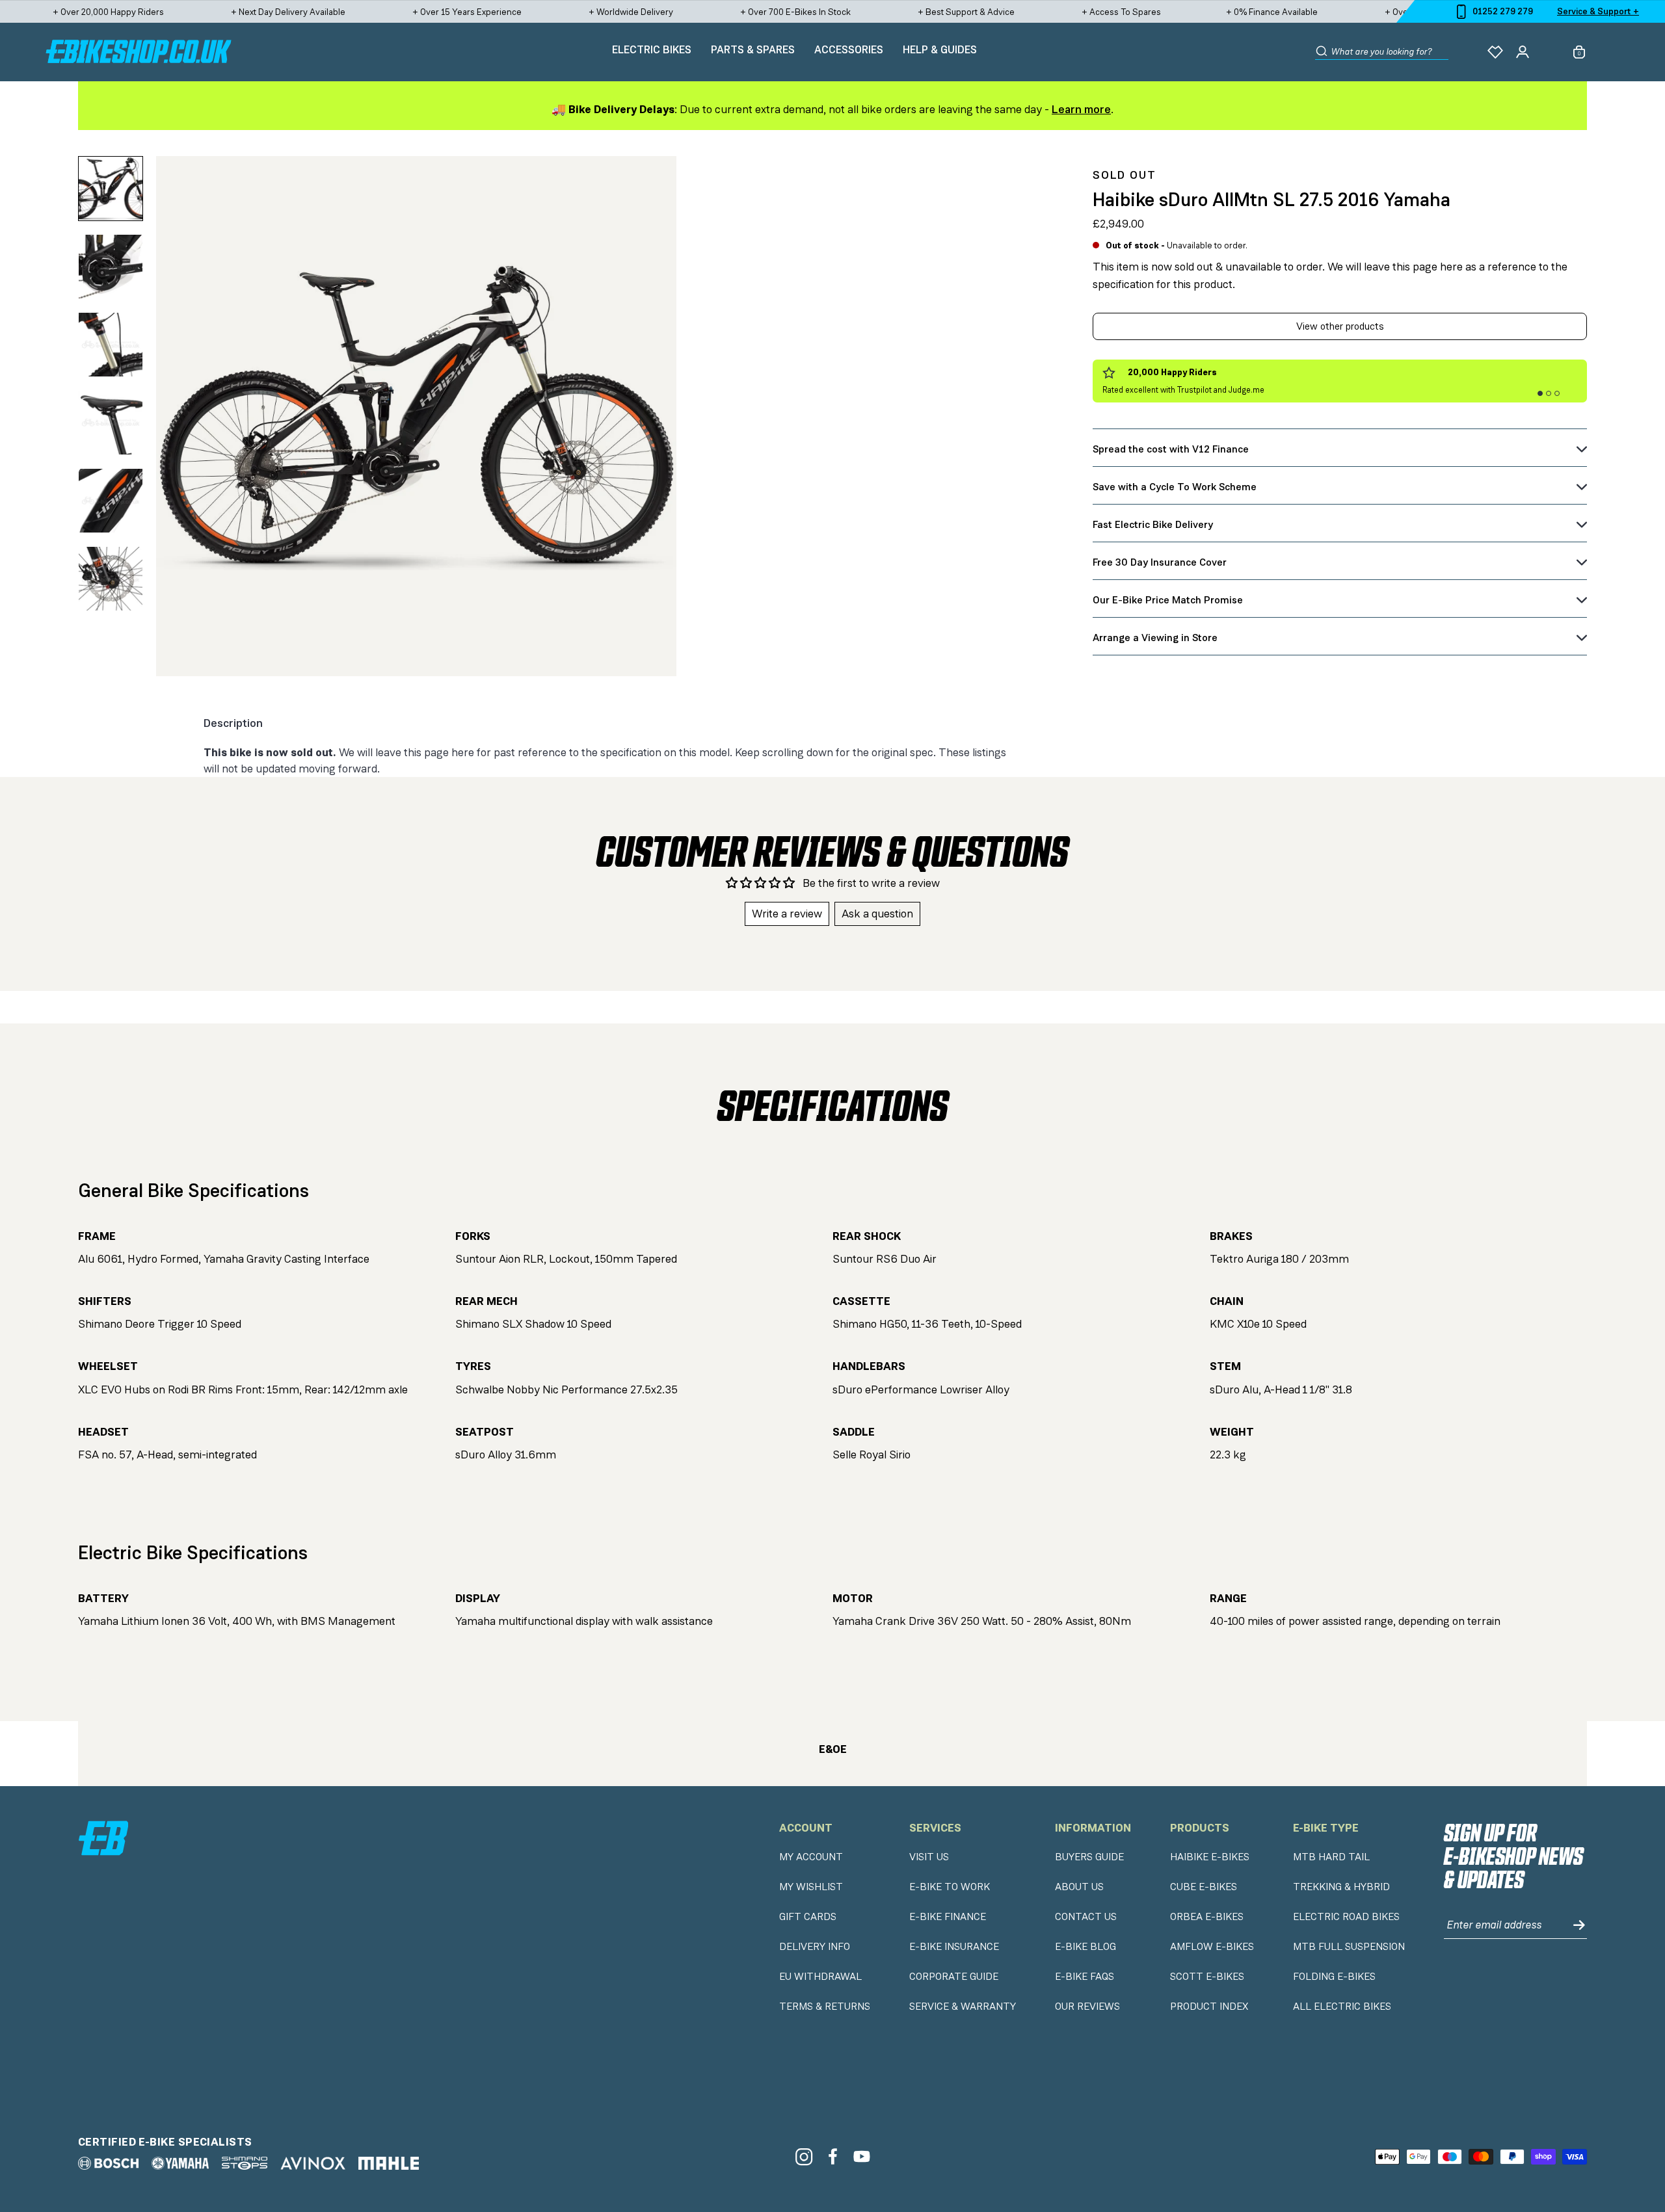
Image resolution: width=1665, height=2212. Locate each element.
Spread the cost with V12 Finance (1171, 449)
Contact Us (1086, 1917)
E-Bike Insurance (954, 1947)
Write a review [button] (787, 914)
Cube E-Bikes (1204, 1887)
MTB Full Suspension (1349, 1947)
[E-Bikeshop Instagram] (804, 2156)
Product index (1209, 2007)
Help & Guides (940, 49)
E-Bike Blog (1086, 1947)
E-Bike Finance (948, 1917)
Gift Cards (808, 1917)
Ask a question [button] (877, 914)
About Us (1079, 1887)
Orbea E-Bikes (1207, 1917)
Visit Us (929, 1857)
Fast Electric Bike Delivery (1153, 524)
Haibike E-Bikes (1210, 1857)
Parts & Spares (753, 49)
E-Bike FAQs (1085, 1977)
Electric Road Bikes (1346, 1917)
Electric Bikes (652, 49)
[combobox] (1390, 52)
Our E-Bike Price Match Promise (1168, 600)
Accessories (849, 49)
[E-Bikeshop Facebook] (833, 2156)
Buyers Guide (1089, 1857)
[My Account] (1523, 52)
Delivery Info (815, 1947)
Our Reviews (1087, 2007)
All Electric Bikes (1342, 2007)
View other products (1340, 326)
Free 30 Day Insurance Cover (1160, 562)
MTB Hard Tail (1331, 1857)
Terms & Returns (825, 2007)
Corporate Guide (954, 1977)
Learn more (1081, 109)
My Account (811, 1857)
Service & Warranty (963, 2007)
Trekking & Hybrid (1341, 1887)
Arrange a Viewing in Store (1155, 638)
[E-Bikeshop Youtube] (862, 2156)
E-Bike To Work (950, 1887)
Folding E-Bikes (1334, 1977)
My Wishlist (811, 1887)
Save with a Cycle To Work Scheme (1175, 487)
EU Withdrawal (820, 1977)
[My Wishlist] (1495, 52)
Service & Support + (1598, 11)
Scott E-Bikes (1207, 1977)
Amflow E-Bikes (1212, 1947)
